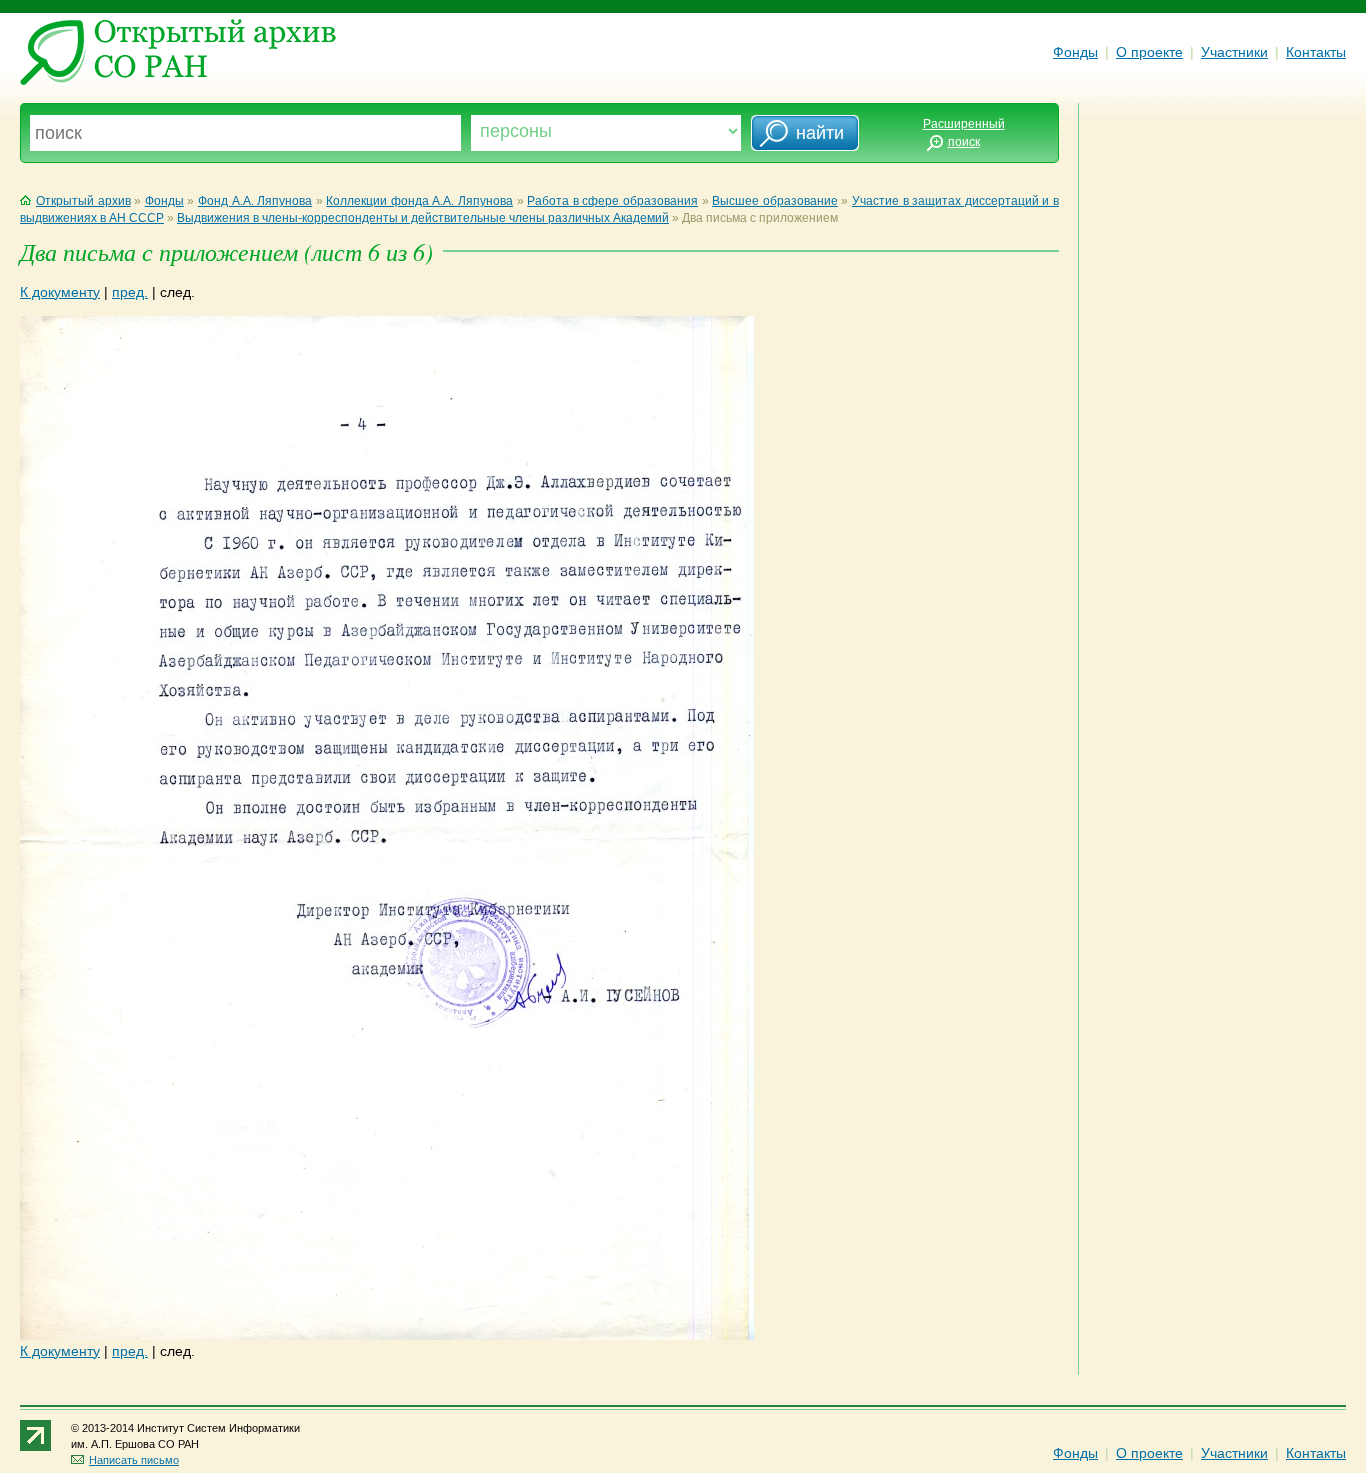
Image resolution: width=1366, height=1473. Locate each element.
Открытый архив (83, 201)
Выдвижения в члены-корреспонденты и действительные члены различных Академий (423, 218)
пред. (130, 292)
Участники (1234, 52)
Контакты (1316, 52)
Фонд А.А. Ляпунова (255, 201)
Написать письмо (134, 1460)
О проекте (1149, 52)
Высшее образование (775, 201)
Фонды (1075, 52)
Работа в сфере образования (612, 201)
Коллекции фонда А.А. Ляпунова (419, 201)
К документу (60, 292)
